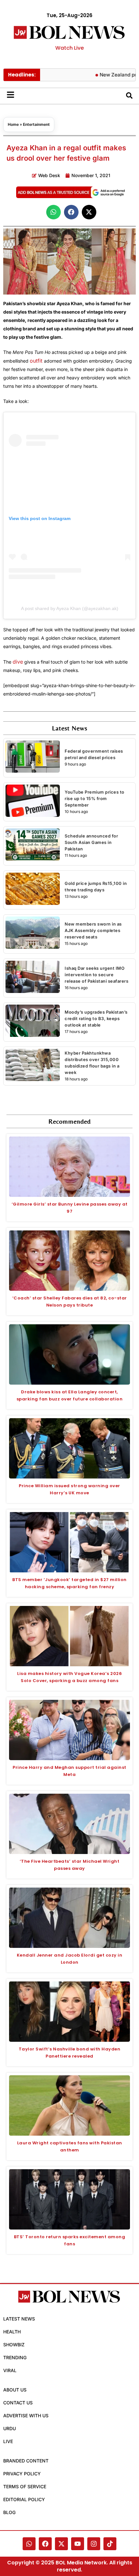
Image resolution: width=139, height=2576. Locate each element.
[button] (53, 212)
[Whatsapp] (29, 2544)
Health (12, 2332)
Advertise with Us (26, 2416)
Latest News (19, 2319)
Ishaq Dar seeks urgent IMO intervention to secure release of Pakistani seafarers (96, 975)
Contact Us (18, 2403)
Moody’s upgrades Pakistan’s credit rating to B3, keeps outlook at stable (96, 1018)
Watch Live (69, 48)
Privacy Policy (22, 2474)
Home (13, 124)
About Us (15, 2390)
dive (18, 662)
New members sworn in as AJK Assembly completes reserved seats (93, 930)
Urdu (10, 2428)
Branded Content (26, 2461)
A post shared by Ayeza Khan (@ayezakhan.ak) (70, 608)
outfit (37, 361)
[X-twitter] (61, 2544)
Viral (10, 2370)
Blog (9, 2512)
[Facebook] (45, 2544)
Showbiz (14, 2345)
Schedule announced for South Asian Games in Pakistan (91, 842)
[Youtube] (78, 2544)
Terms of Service (25, 2486)
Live (8, 2441)
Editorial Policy (24, 2499)
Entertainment (36, 124)
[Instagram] (94, 2544)
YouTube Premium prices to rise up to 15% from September (95, 798)
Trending (15, 2357)
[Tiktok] (110, 2544)
